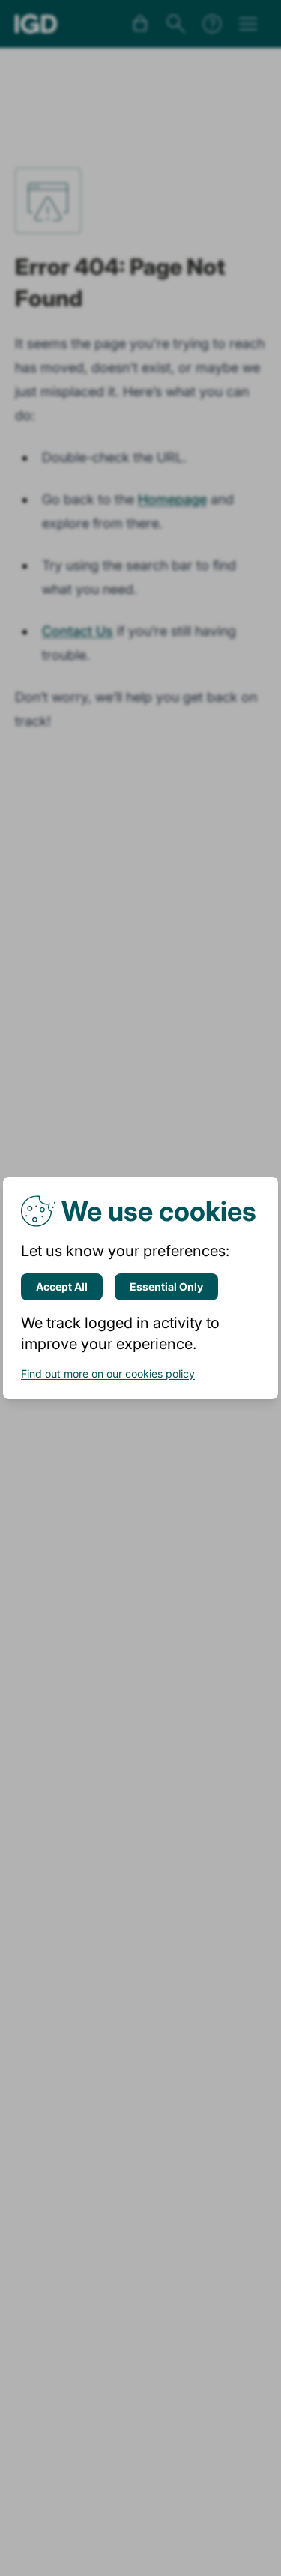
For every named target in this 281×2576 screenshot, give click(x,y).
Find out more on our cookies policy (108, 1373)
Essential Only (166, 1287)
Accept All (62, 1287)
